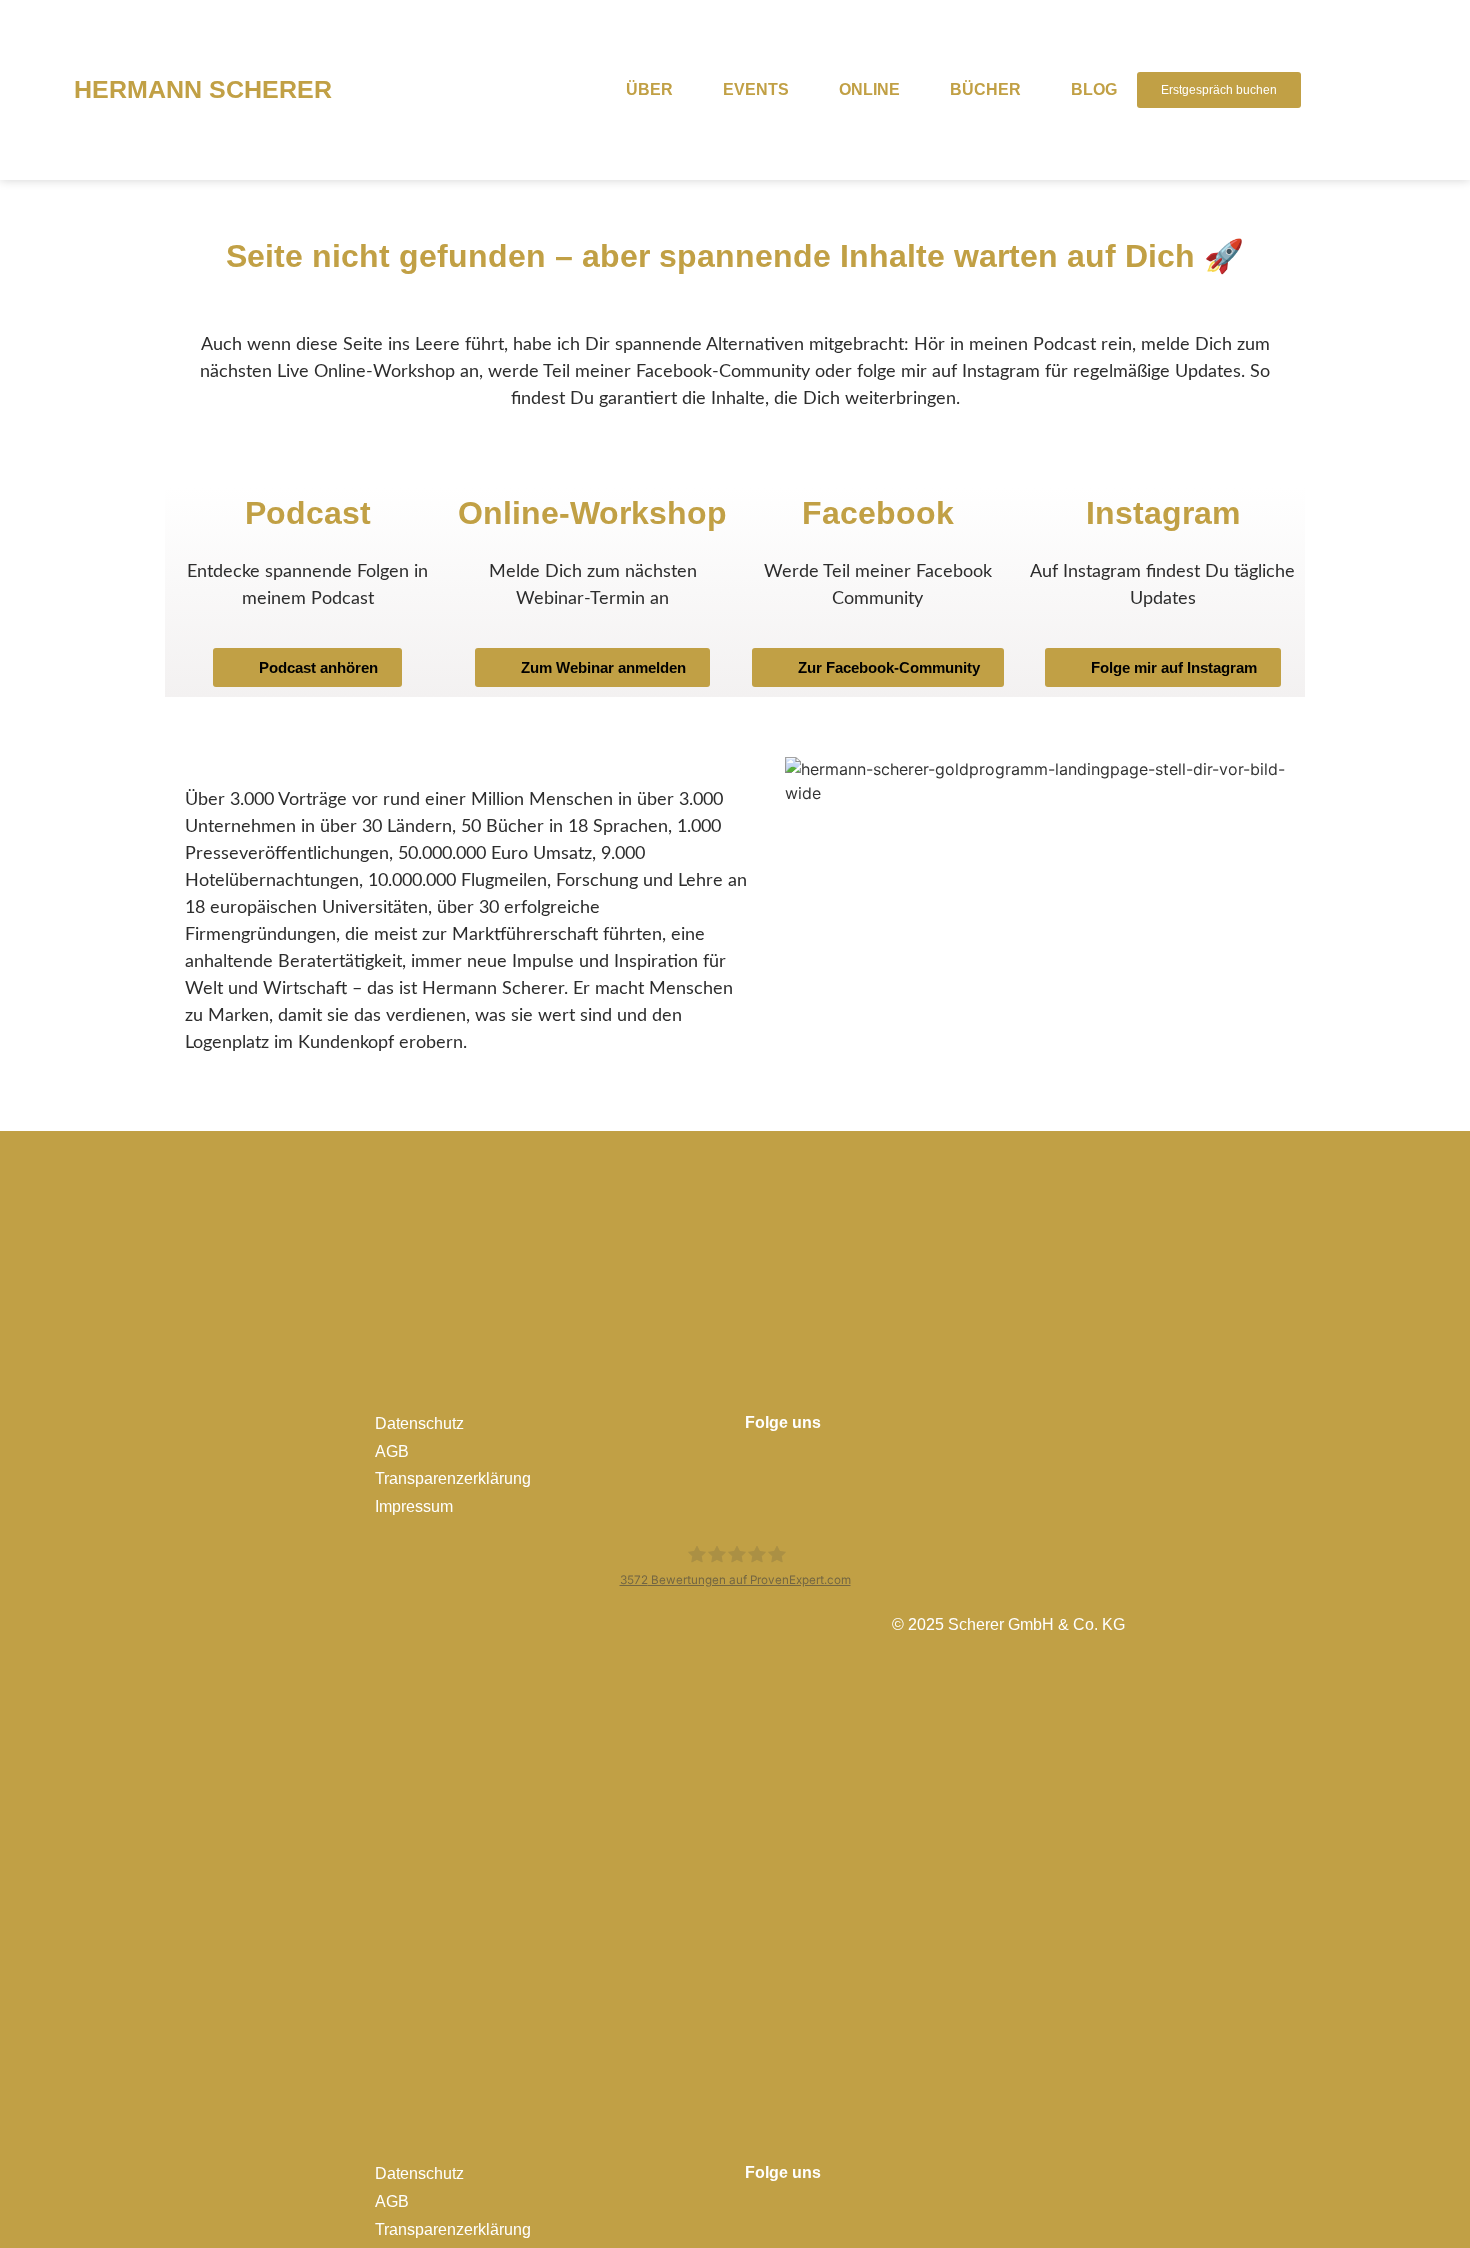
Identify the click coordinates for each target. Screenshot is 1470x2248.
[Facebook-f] (754, 1463)
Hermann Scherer (203, 89)
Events (756, 89)
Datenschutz (419, 1423)
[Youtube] (868, 1463)
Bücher (985, 89)
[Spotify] (906, 1463)
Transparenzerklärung (453, 1478)
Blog (1094, 89)
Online (869, 89)
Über (649, 89)
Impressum (414, 1506)
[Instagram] (792, 1463)
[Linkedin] (830, 1463)
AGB (392, 1451)
